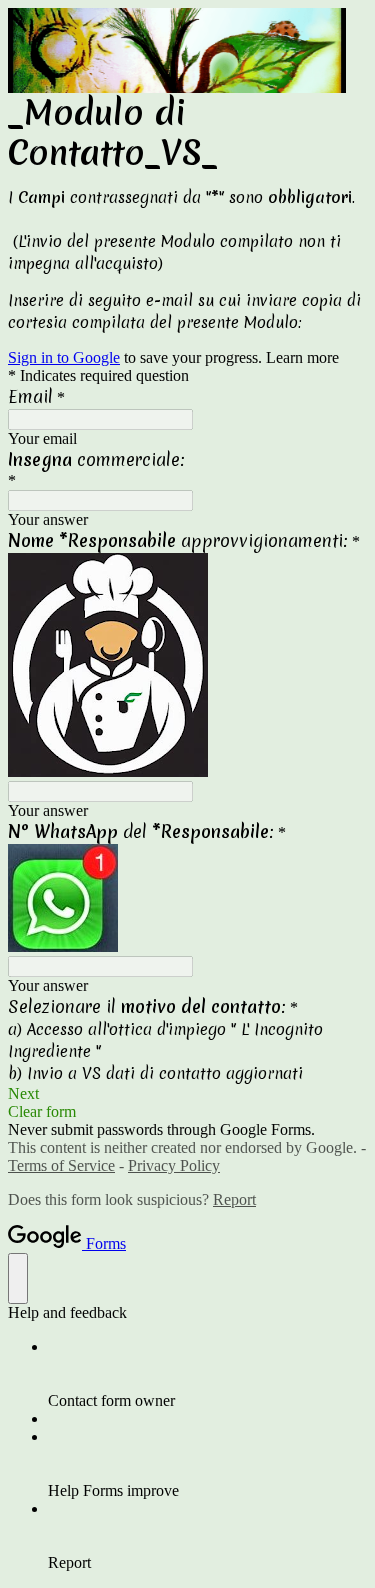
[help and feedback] (18, 1278)
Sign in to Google (64, 357)
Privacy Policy (174, 1165)
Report (234, 1199)
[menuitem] (207, 1374)
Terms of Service (61, 1165)
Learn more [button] (302, 357)
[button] (187, 1094)
